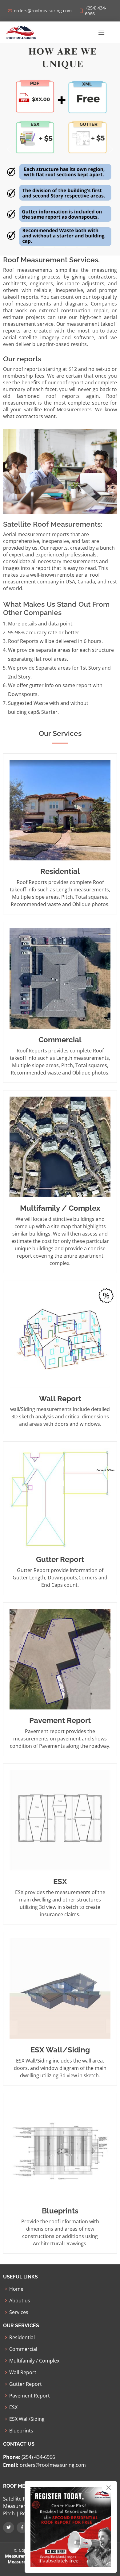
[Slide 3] (60, 247)
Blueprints (21, 2431)
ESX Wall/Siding (27, 2419)
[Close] (109, 2488)
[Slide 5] (82, 247)
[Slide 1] (38, 247)
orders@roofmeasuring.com (52, 2465)
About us (20, 2301)
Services (19, 2312)
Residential (22, 2337)
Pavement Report (30, 2396)
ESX (13, 2407)
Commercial (23, 2349)
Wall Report (23, 2372)
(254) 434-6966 (38, 2457)
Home (16, 2289)
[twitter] (9, 2528)
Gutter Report (26, 2384)
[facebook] (22, 2528)
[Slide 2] (49, 247)
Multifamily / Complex (34, 2361)
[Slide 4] (71, 247)
